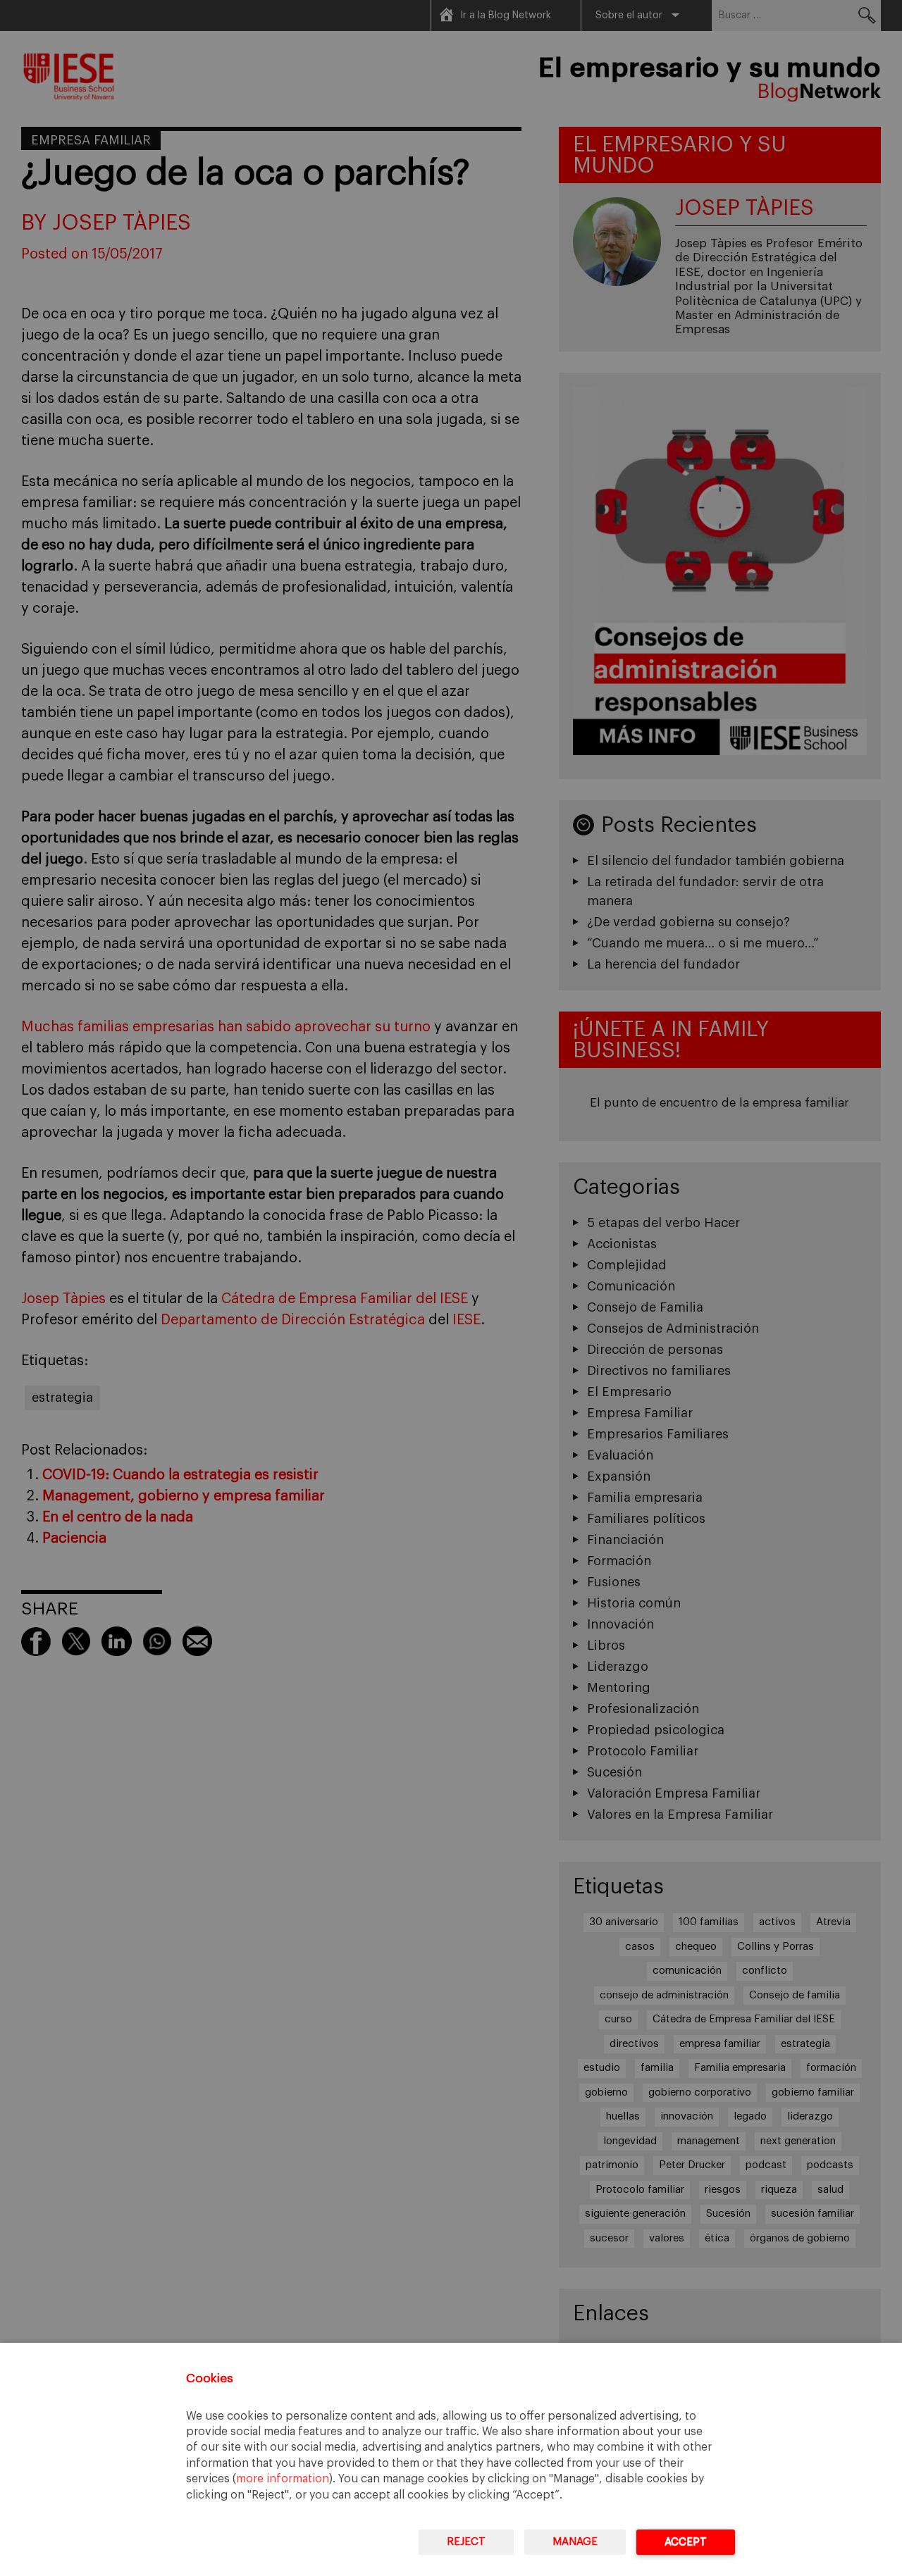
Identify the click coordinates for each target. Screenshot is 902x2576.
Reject (466, 2542)
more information (283, 2479)
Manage (575, 2542)
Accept (686, 2542)
